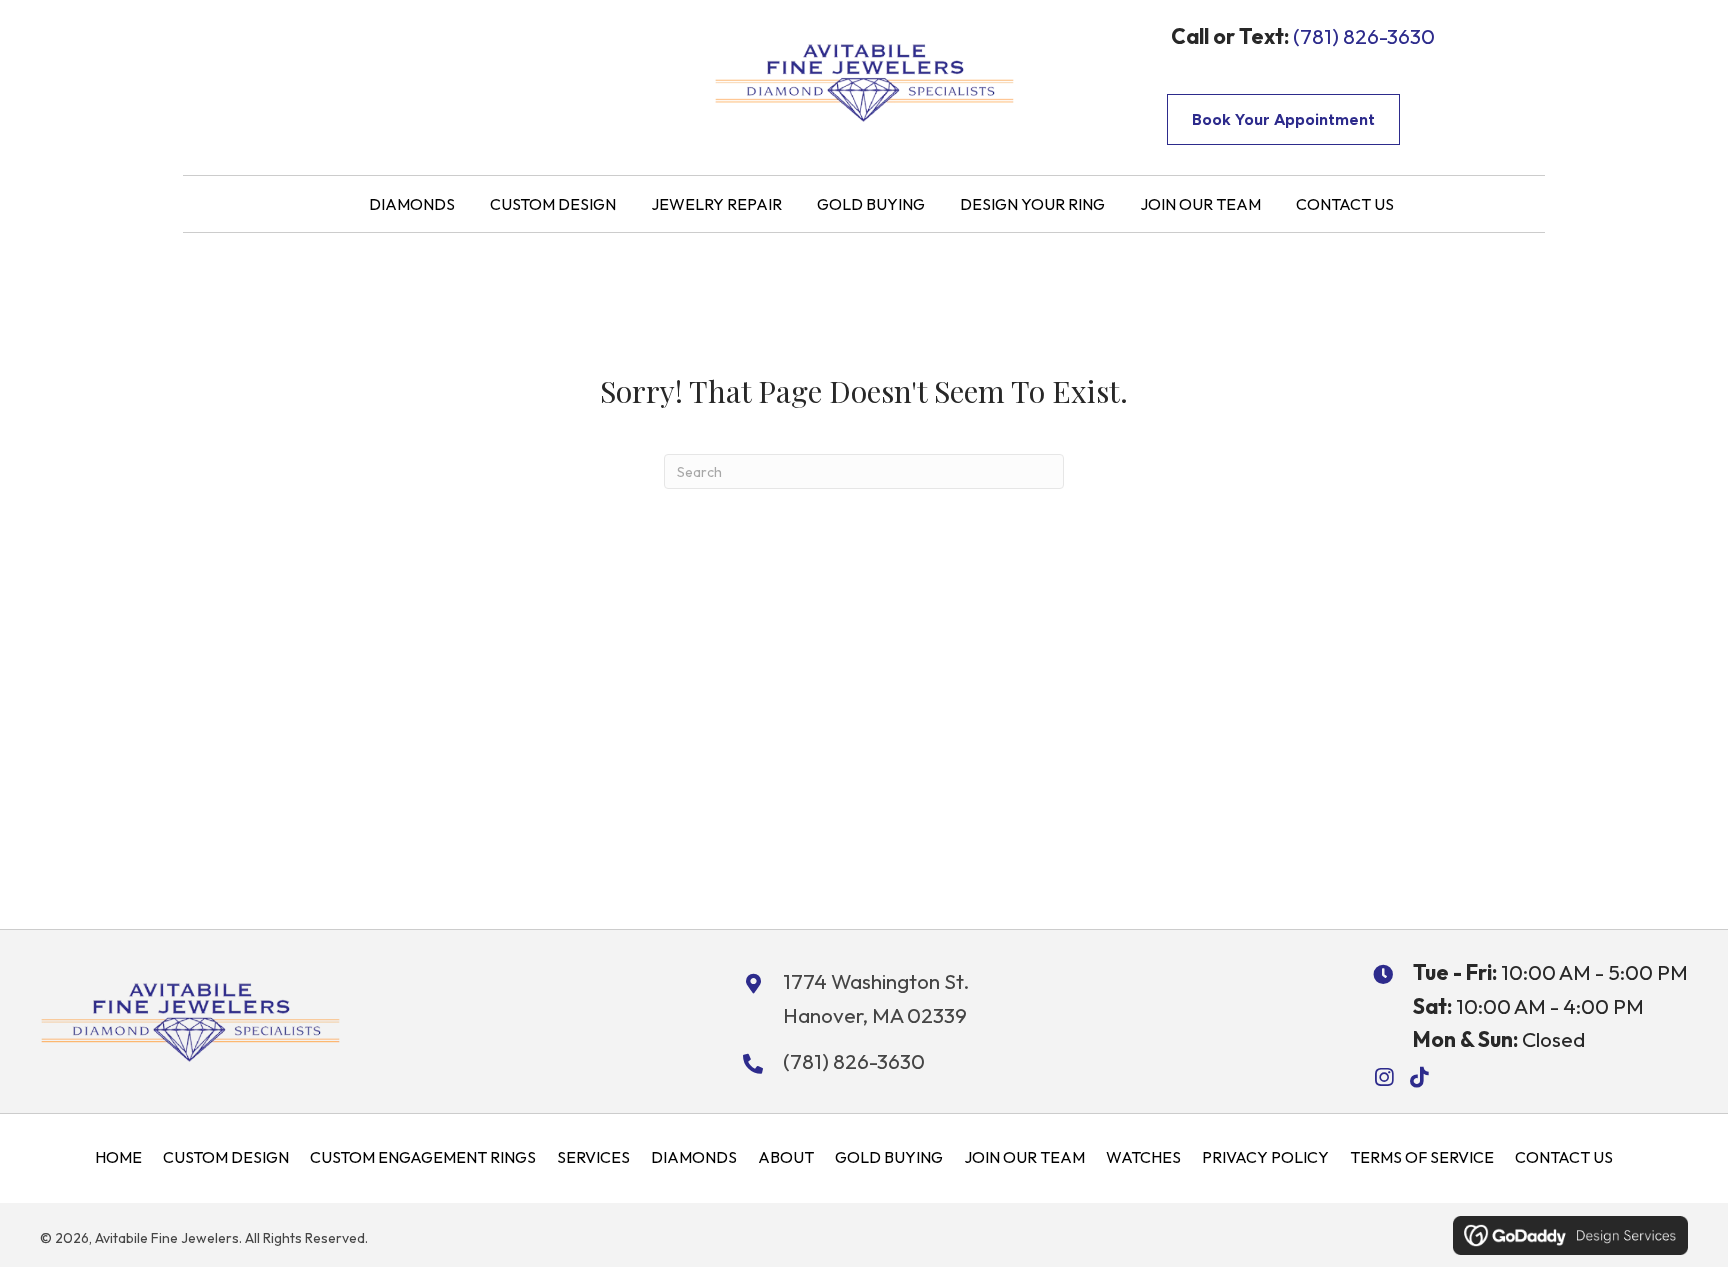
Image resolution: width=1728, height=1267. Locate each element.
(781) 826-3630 (1364, 36)
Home (118, 1157)
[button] (1383, 1077)
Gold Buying (889, 1157)
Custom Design (226, 1157)
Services (593, 1157)
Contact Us (1564, 1157)
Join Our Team (1024, 1157)
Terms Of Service (1422, 1157)
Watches (1143, 1157)
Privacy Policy (1265, 1157)
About (786, 1157)
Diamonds (694, 1157)
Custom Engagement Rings (423, 1157)
